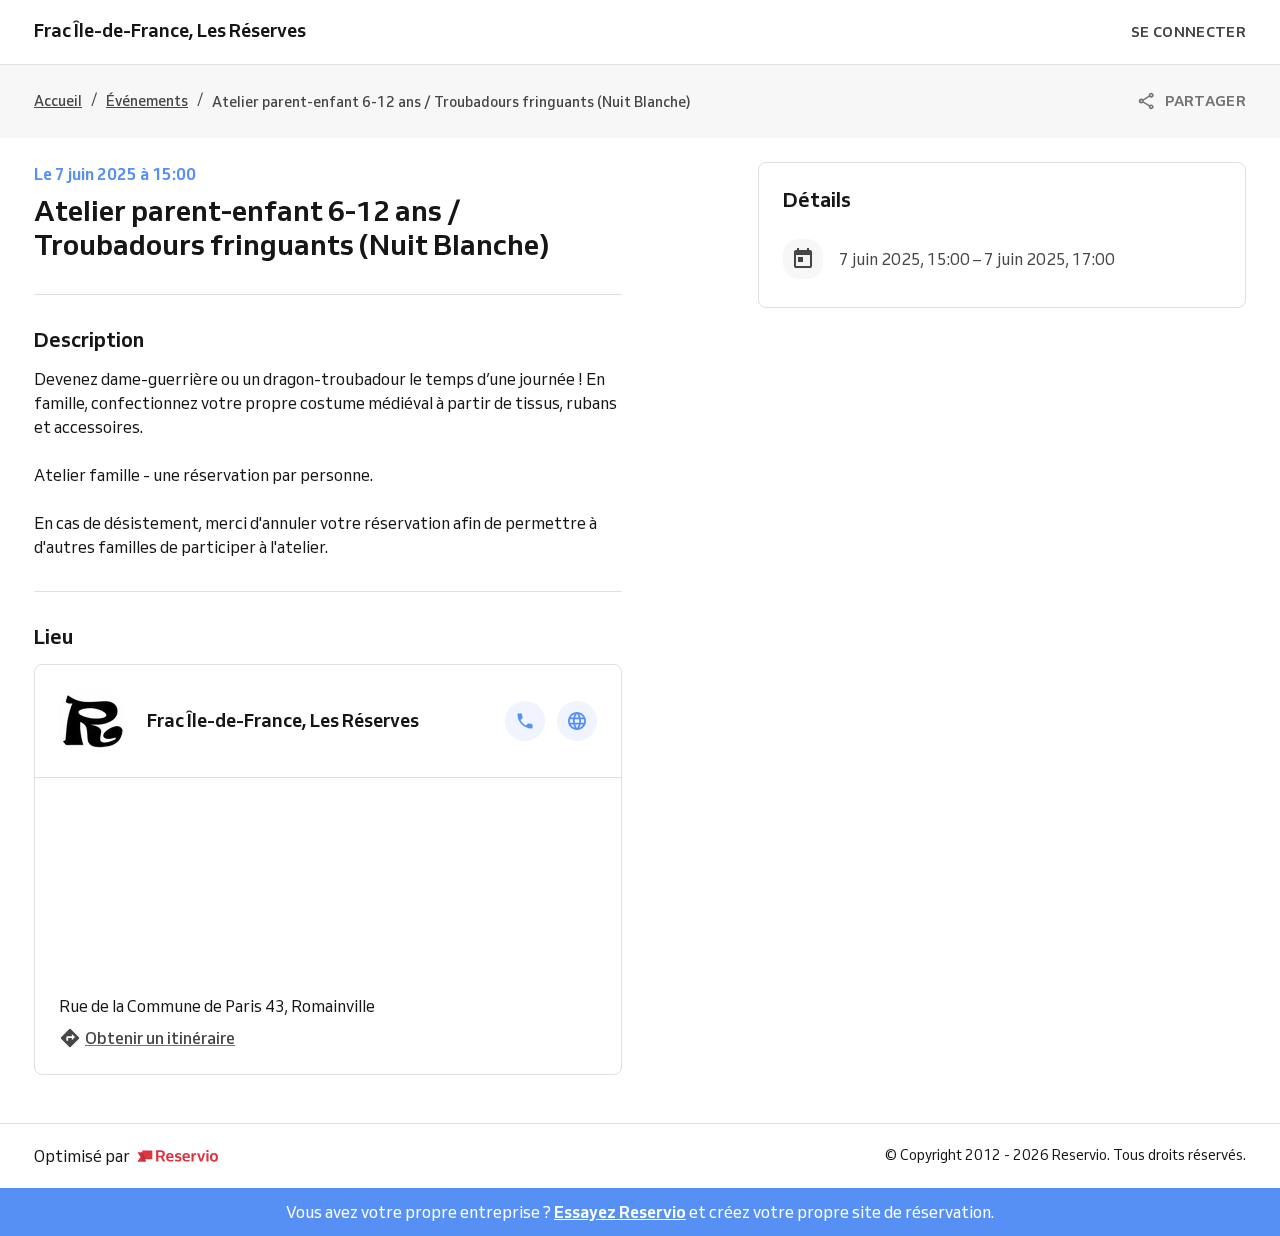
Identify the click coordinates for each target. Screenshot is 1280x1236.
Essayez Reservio (620, 1212)
